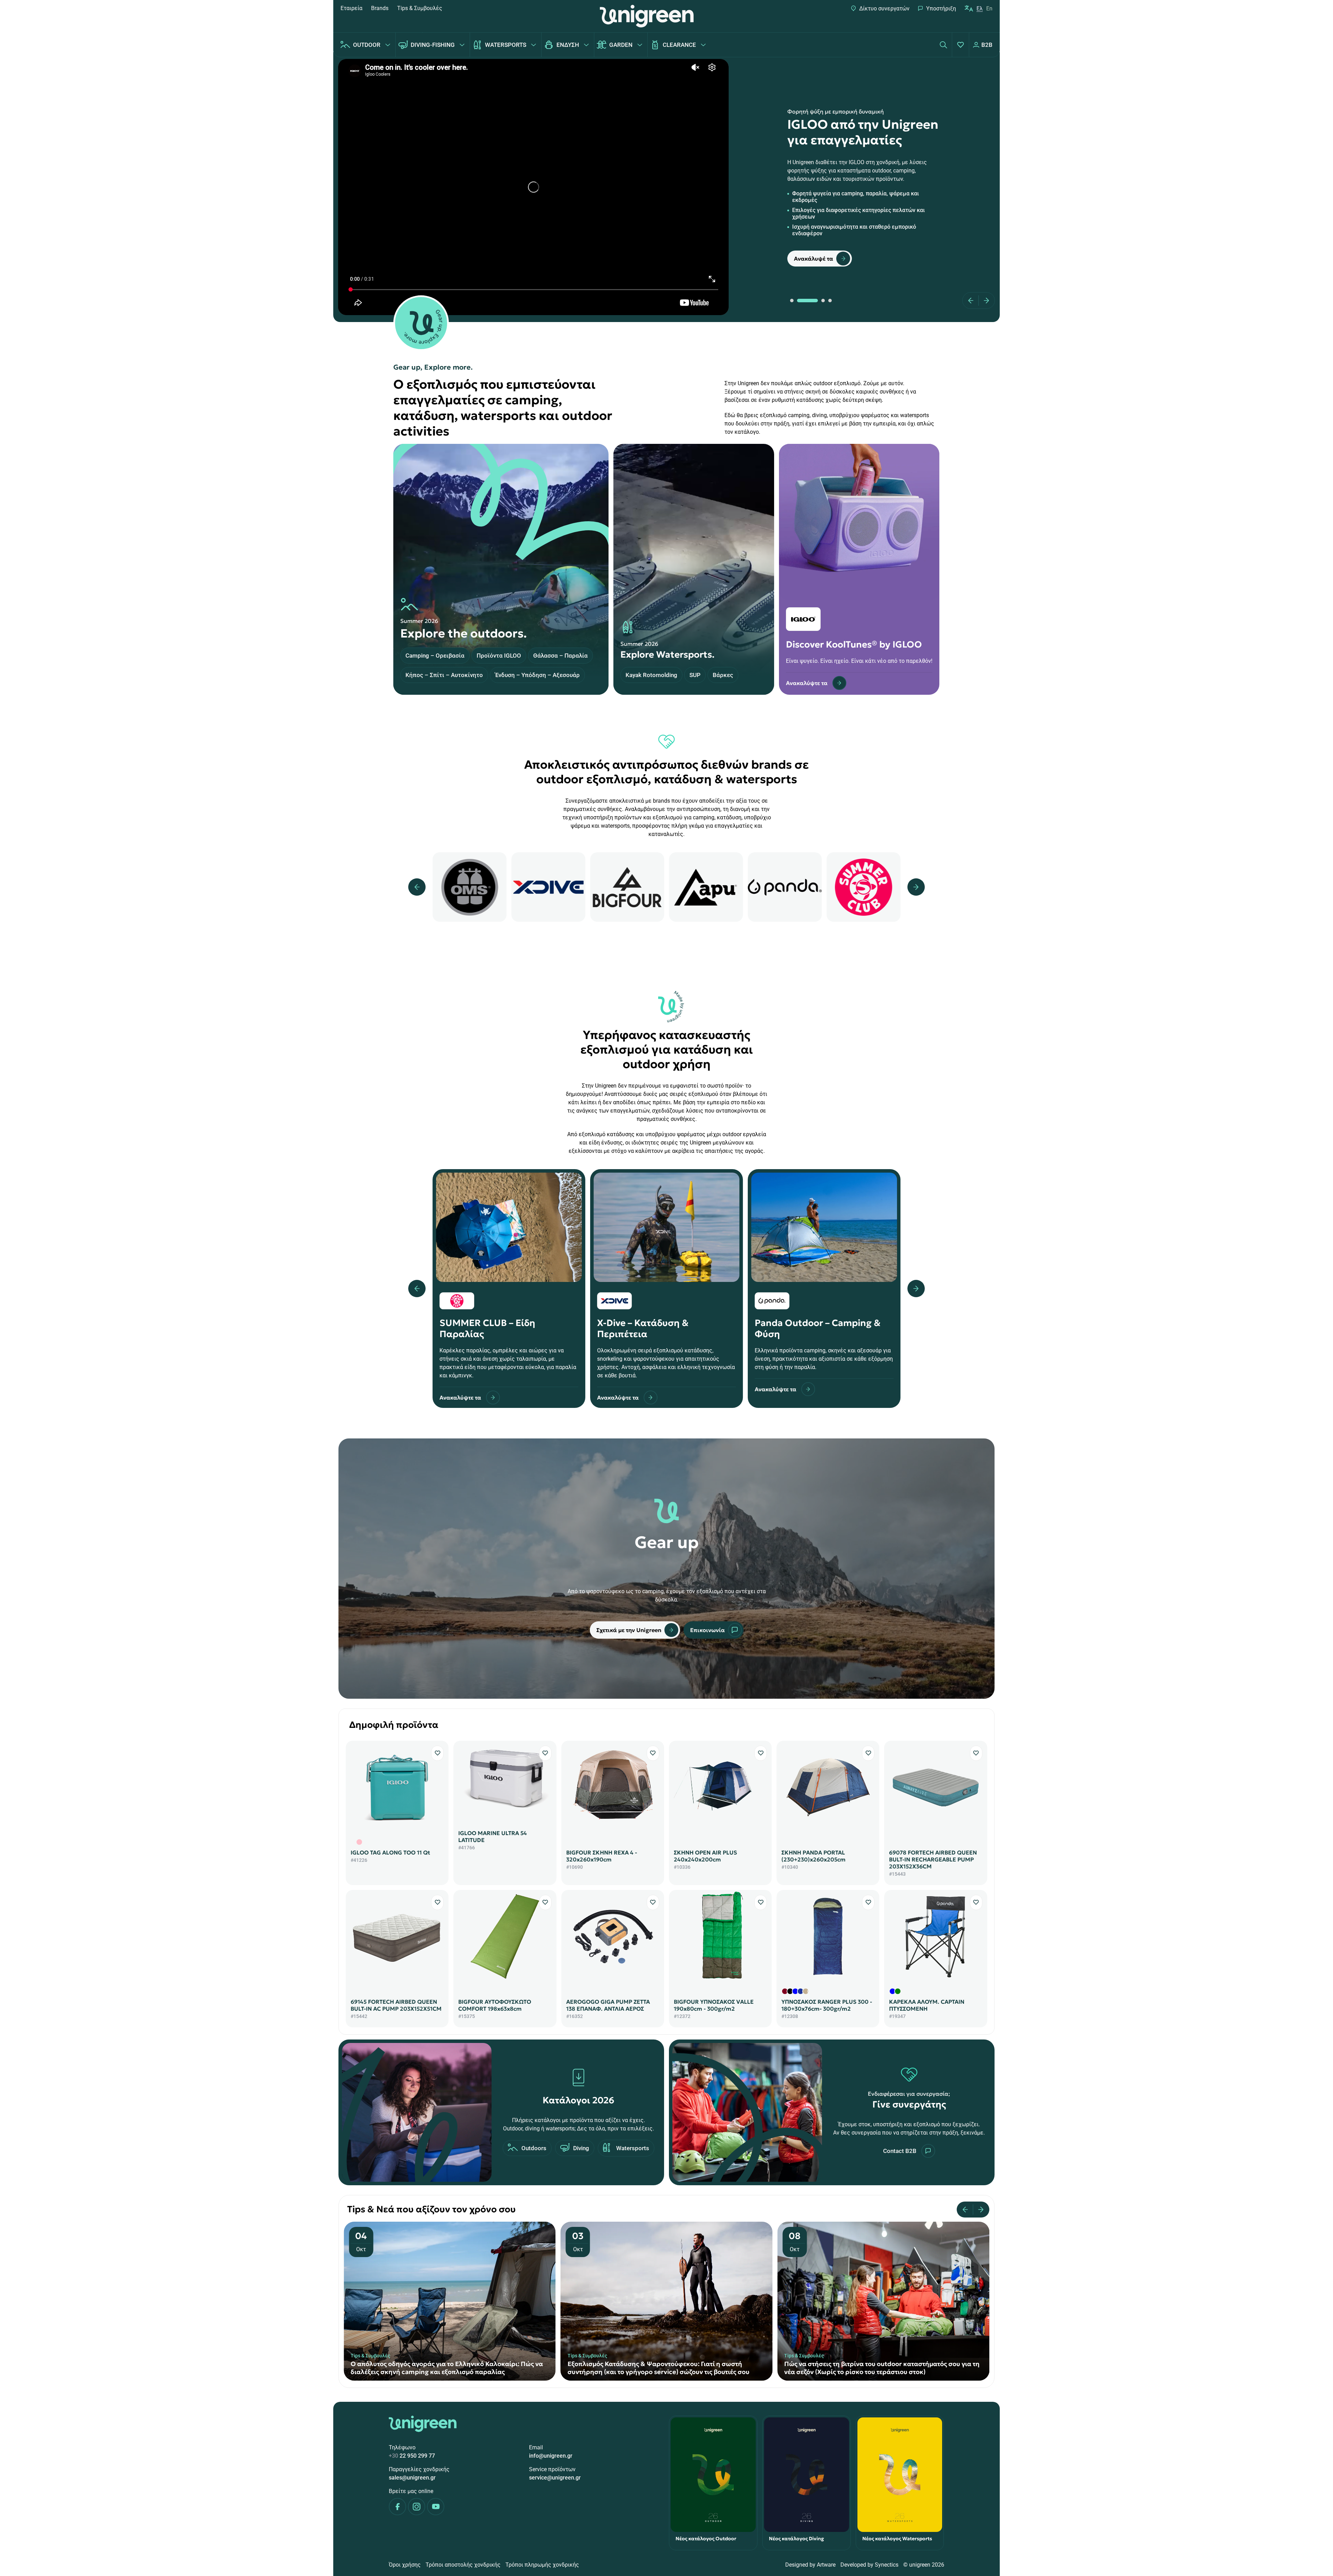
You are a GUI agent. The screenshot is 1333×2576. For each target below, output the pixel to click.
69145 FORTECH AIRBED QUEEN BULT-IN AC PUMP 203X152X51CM (396, 2005)
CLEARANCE (679, 45)
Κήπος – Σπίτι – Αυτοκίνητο (444, 675)
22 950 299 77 (412, 2456)
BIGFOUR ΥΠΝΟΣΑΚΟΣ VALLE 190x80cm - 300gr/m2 (714, 2005)
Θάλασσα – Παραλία (560, 656)
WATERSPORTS (506, 45)
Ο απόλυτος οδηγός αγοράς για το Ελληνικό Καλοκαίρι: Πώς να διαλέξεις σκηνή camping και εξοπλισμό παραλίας (880, 2368)
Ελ (980, 9)
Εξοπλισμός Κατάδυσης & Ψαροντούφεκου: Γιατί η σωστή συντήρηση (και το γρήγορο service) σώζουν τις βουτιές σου (442, 2368)
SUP (695, 675)
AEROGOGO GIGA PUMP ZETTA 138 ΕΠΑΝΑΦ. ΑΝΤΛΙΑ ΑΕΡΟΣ (608, 2005)
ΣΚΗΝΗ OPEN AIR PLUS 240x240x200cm (705, 1856)
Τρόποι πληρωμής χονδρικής (542, 2565)
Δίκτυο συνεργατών (884, 9)
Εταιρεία (351, 8)
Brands (380, 8)
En (989, 9)
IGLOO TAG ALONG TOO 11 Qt (390, 1852)
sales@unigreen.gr (412, 2478)
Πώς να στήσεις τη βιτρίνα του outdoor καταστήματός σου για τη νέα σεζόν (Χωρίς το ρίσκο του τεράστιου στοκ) (665, 2368)
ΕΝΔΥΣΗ (568, 45)
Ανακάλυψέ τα (814, 259)
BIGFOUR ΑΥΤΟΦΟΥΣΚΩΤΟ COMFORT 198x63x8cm (495, 2005)
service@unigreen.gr (555, 2478)
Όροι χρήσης (405, 2565)
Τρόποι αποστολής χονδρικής (463, 2565)
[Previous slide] (973, 301)
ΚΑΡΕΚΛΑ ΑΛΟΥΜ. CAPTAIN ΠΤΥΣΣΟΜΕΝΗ (927, 2005)
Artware (826, 2565)
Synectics (887, 2565)
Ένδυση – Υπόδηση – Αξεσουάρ (537, 675)
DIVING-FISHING (433, 45)
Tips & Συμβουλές (420, 8)
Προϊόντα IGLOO (499, 656)
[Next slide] (984, 301)
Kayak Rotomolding (651, 675)
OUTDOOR (367, 45)
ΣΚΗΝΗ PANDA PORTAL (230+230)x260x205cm (814, 1856)
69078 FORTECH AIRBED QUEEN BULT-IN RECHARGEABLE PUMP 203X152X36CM (933, 1859)
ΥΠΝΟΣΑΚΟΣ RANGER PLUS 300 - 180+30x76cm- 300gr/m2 (827, 2005)
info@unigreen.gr (551, 2456)
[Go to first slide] (978, 2210)
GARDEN (621, 45)
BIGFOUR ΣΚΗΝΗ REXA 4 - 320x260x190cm (602, 1856)
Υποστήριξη (941, 9)
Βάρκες (723, 675)
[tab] (792, 301)
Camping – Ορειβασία (435, 656)
